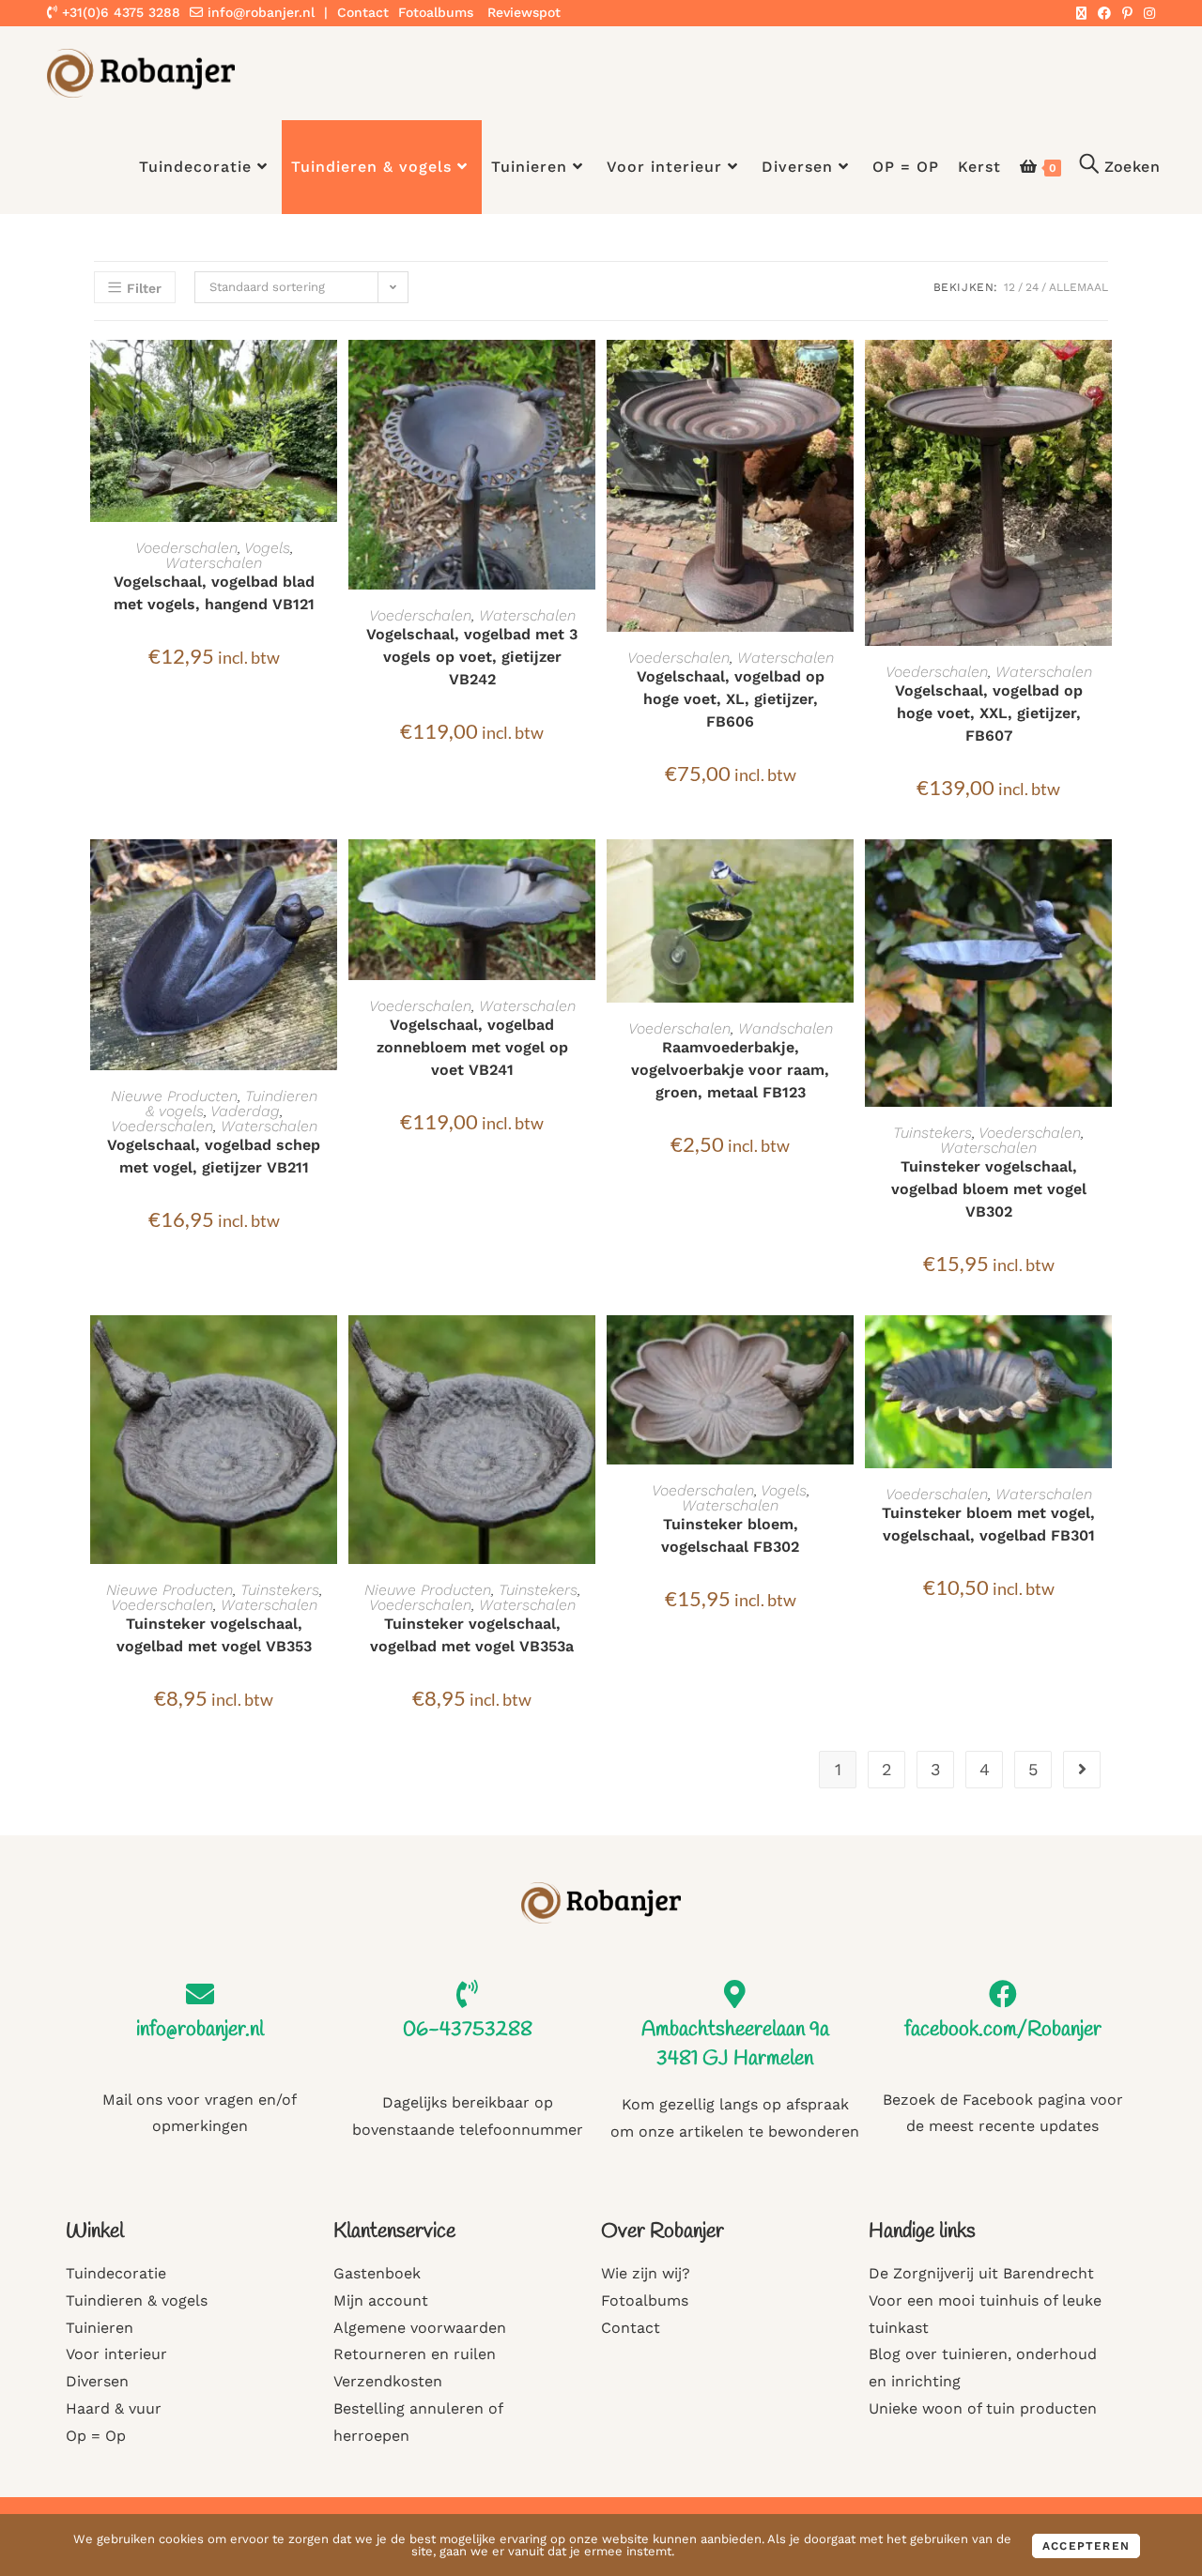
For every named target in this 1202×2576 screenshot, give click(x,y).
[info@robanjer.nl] (200, 1994)
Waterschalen (214, 563)
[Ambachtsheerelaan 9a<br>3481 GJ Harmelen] (735, 1994)
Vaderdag (245, 1111)
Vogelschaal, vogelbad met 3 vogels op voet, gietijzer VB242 (472, 657)
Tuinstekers (932, 1133)
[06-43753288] (468, 1994)
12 (1009, 287)
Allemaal (1079, 287)
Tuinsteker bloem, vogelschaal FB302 (730, 1535)
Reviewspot (524, 12)
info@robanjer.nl (261, 12)
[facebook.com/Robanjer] (1003, 1994)
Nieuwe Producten (174, 1096)
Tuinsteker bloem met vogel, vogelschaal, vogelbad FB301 (988, 1524)
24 (1032, 287)
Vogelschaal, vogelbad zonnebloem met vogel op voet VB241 (472, 1047)
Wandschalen (786, 1028)
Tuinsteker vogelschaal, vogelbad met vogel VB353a (472, 1635)
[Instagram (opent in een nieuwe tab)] (1147, 13)
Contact (363, 12)
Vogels (267, 548)
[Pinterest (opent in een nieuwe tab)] (1127, 13)
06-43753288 (468, 2030)
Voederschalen (186, 548)
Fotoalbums (436, 12)
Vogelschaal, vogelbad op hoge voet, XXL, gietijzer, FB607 (989, 713)
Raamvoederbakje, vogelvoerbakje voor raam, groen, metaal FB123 (730, 1070)
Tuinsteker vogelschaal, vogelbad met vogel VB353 (214, 1635)
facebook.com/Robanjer (1003, 2030)
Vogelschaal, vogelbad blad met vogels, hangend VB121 (214, 593)
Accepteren (1086, 2546)
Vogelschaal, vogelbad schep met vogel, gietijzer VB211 (214, 1156)
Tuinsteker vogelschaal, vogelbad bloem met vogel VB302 (989, 1189)
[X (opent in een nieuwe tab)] (1081, 13)
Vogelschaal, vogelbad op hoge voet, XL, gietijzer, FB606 (731, 699)
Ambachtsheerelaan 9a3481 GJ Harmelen (735, 2044)
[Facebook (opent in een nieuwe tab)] (1104, 13)
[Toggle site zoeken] (1120, 167)
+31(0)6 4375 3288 (119, 12)
